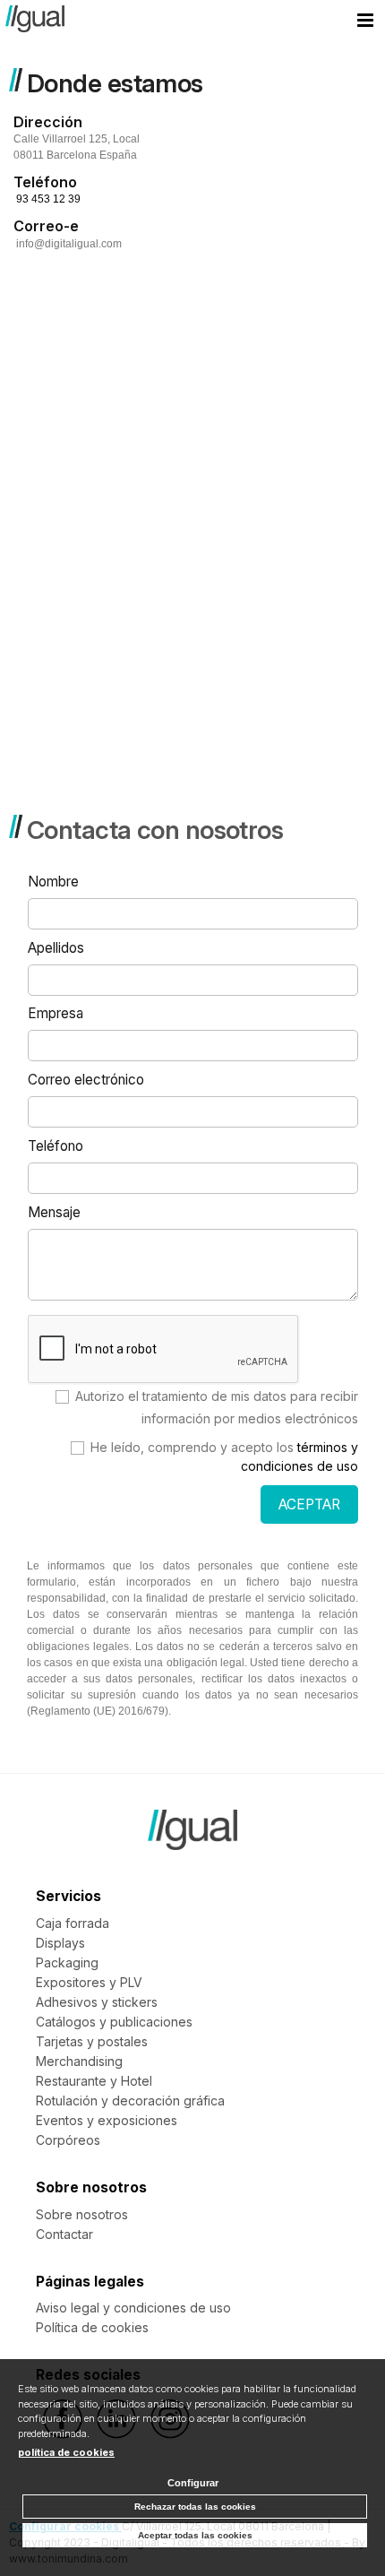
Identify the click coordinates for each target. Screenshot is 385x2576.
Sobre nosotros (82, 2214)
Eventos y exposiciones (107, 2120)
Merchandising (79, 2061)
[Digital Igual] (35, 22)
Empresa (56, 1013)
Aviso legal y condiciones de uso (133, 2308)
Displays (60, 1943)
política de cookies (66, 2452)
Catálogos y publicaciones (114, 2022)
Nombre (53, 882)
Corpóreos (68, 2140)
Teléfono (56, 1146)
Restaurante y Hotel (94, 2081)
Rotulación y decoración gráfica (130, 2101)
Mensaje (54, 1212)
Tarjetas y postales (92, 2041)
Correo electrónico (86, 1080)
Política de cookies (92, 2327)
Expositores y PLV (89, 1982)
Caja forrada (73, 1923)
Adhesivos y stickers (97, 2002)
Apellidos (56, 948)
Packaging (67, 1962)
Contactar (64, 2234)
